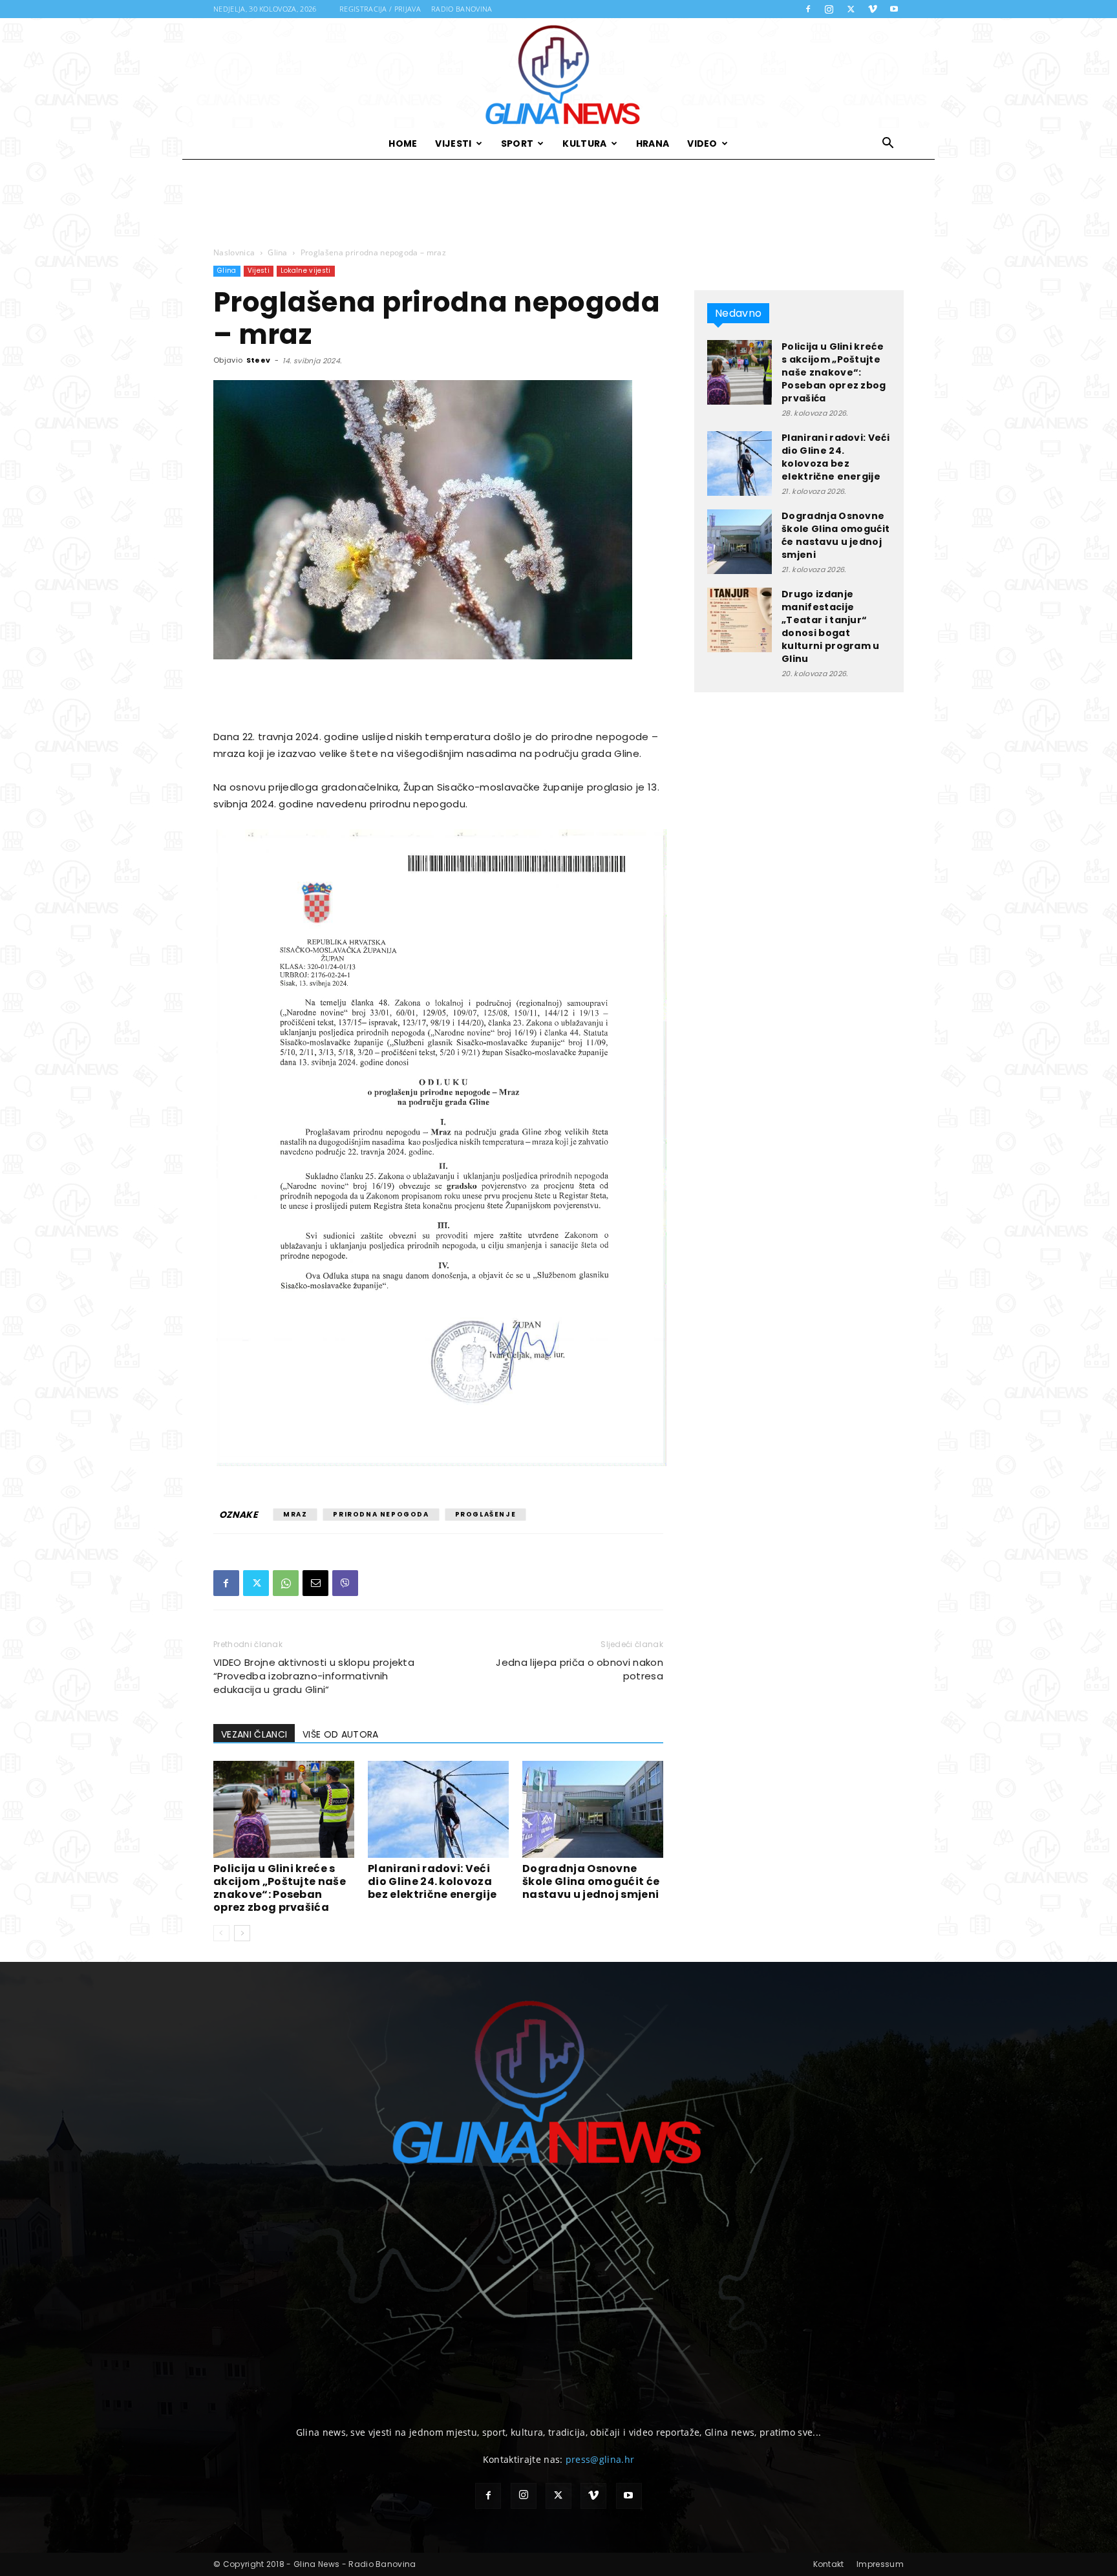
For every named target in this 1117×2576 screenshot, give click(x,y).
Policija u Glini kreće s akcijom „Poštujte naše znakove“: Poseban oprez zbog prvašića (280, 1888)
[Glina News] (558, 73)
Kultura (584, 144)
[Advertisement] (558, 204)
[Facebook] (808, 9)
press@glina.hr (600, 2459)
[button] (888, 144)
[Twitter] (851, 9)
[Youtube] (894, 9)
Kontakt (829, 2564)
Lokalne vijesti (306, 271)
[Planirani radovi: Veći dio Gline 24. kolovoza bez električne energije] (438, 1809)
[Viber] (345, 1583)
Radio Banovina (462, 9)
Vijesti (453, 144)
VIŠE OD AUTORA (340, 1734)
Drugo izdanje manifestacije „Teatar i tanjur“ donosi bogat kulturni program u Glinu (831, 626)
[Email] (315, 1583)
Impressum (880, 2564)
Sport (517, 144)
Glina (278, 252)
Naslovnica (234, 252)
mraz (295, 1514)
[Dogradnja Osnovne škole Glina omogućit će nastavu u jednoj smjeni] (593, 1809)
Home (403, 144)
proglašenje (486, 1514)
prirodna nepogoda (381, 1514)
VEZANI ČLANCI (254, 1734)
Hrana (653, 144)
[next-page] (242, 1933)
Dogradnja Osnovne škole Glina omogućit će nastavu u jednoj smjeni (591, 1881)
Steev (259, 360)
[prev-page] (221, 1933)
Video (702, 144)
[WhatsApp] (286, 1583)
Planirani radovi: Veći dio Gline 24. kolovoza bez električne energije (432, 1881)
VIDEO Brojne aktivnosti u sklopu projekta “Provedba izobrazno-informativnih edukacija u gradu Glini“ (314, 1676)
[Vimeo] (873, 9)
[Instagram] (829, 9)
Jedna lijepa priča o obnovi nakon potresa (580, 1669)
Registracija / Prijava (380, 9)
